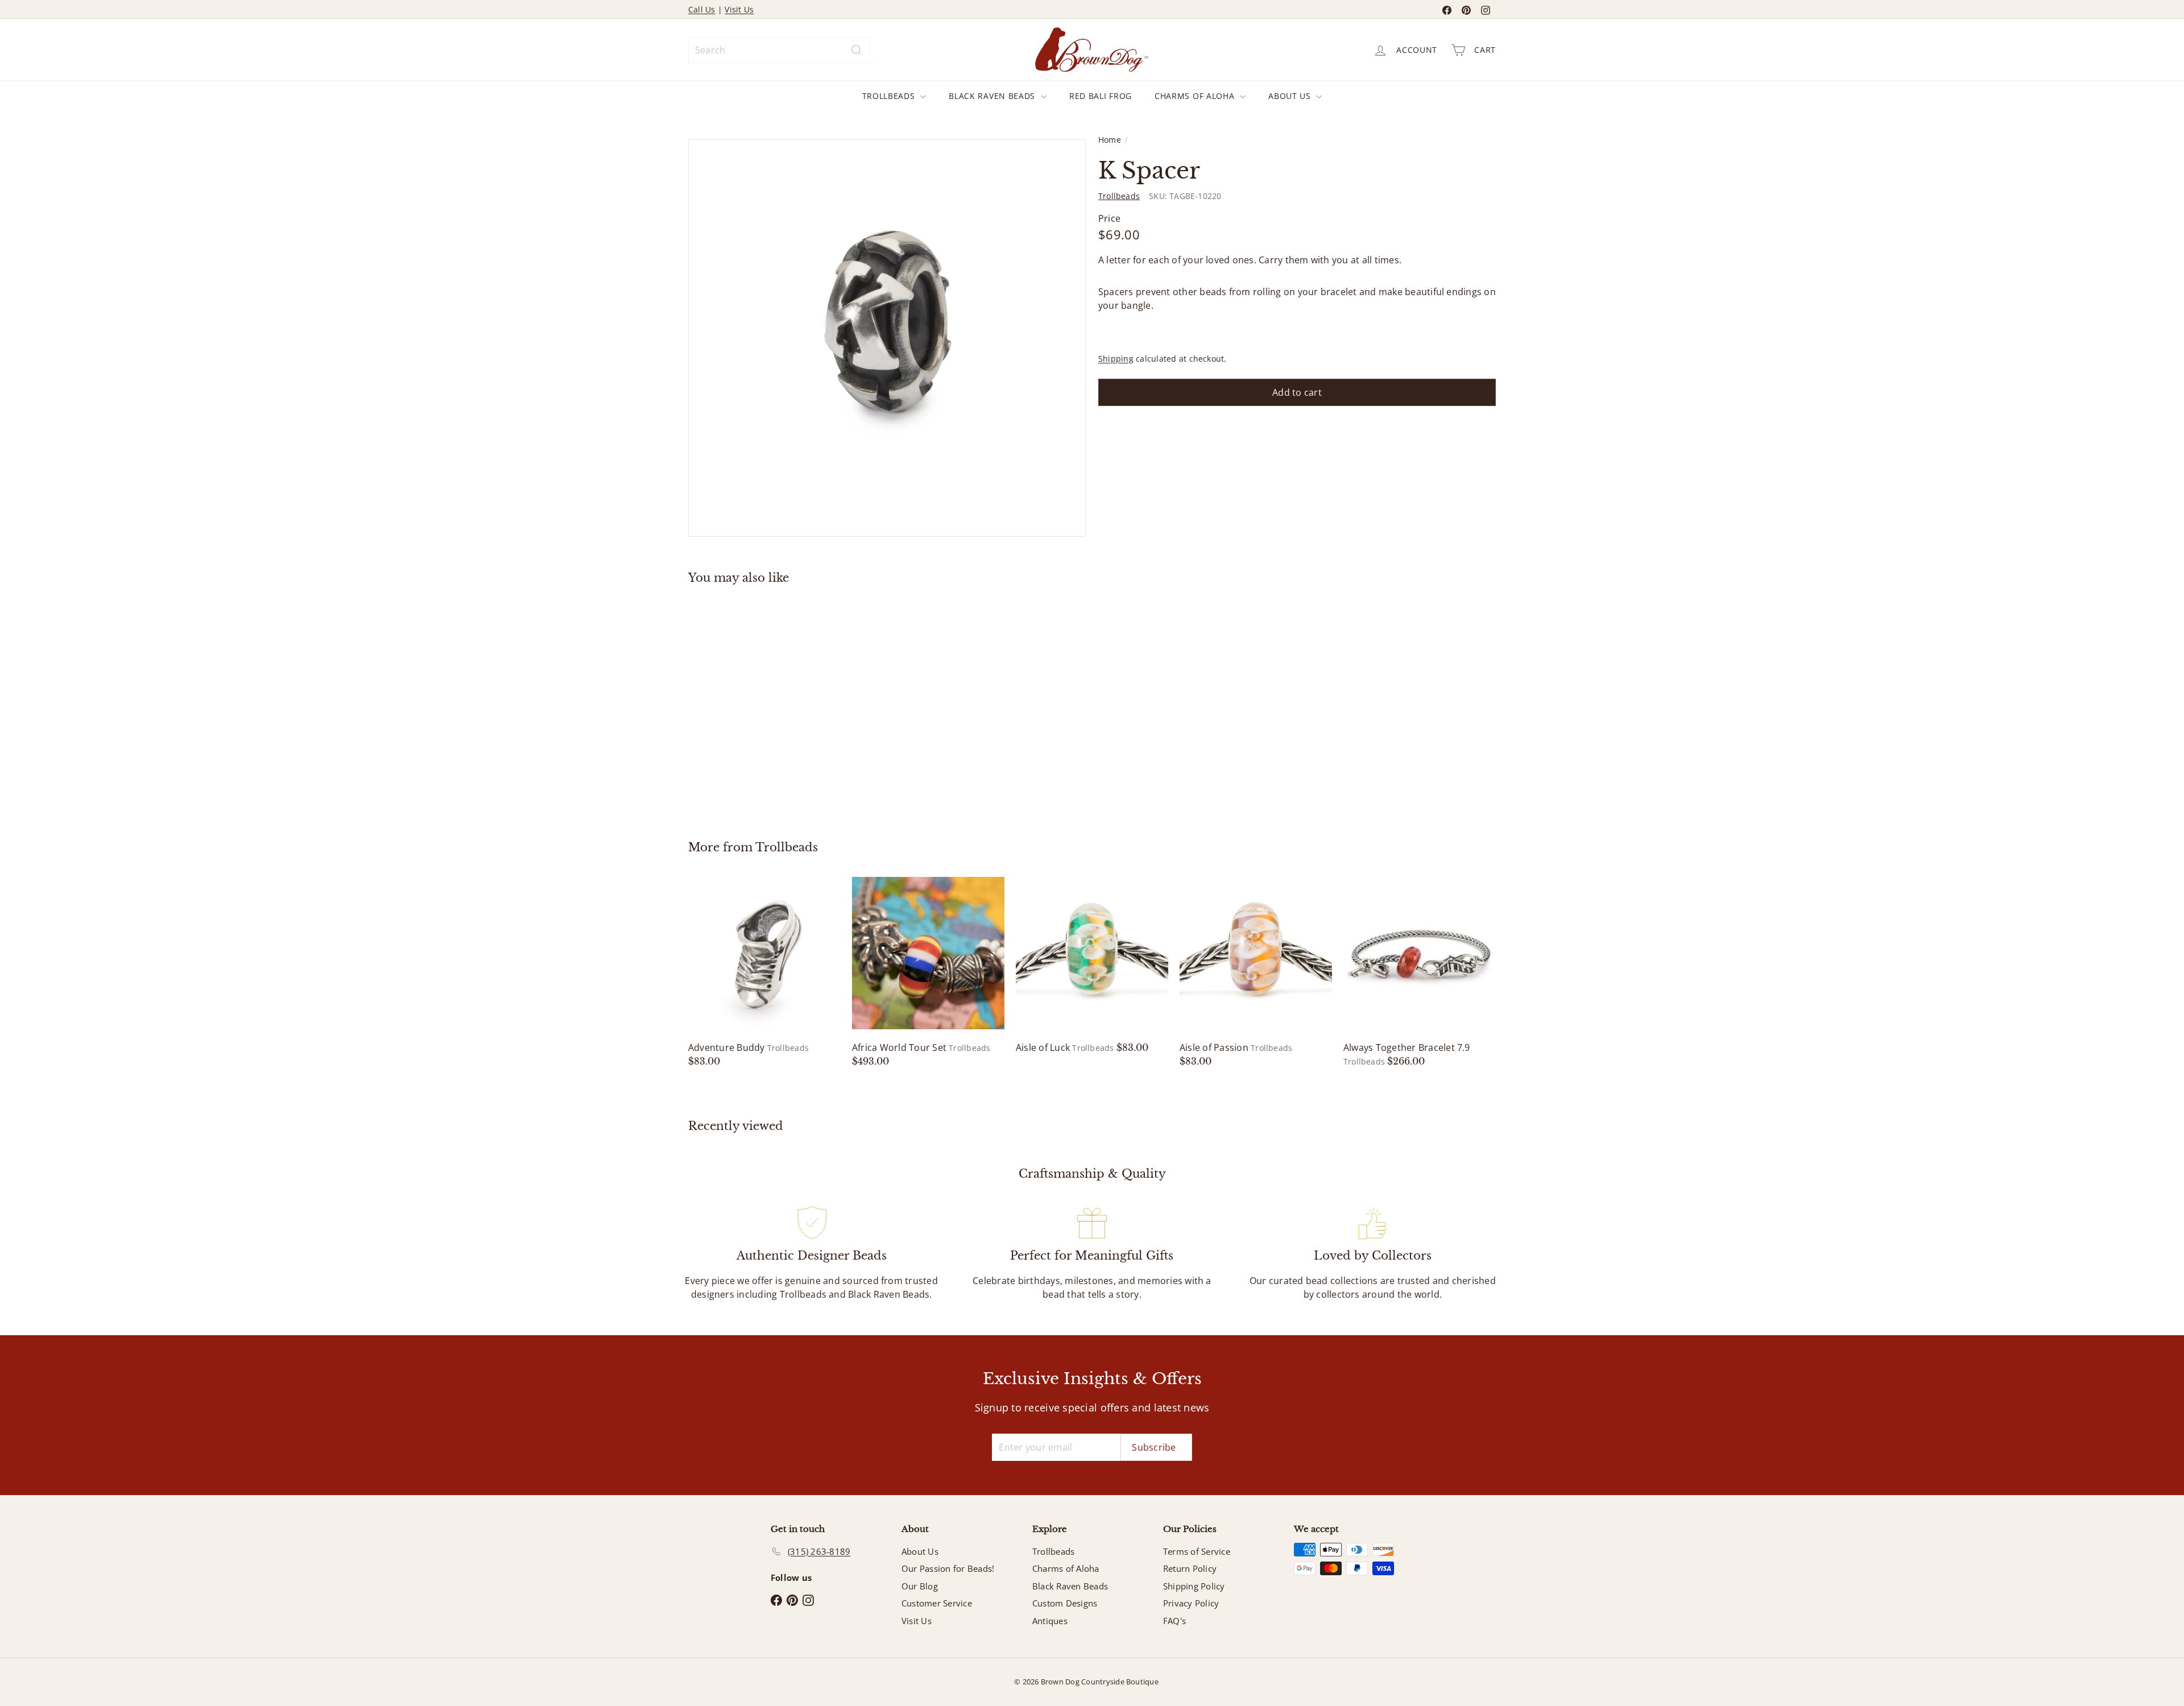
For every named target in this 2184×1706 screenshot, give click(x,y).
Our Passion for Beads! (948, 1568)
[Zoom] (887, 338)
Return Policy (1190, 1568)
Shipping (1116, 359)
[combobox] (779, 50)
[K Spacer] (751, 704)
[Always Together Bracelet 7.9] (1420, 972)
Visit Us (739, 9)
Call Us (702, 9)
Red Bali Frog (1101, 96)
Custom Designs (1065, 1603)
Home (1110, 140)
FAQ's (1174, 1621)
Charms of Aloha (1196, 96)
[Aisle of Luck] (1092, 966)
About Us (1291, 96)
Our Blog (920, 1586)
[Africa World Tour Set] (928, 972)
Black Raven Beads (993, 96)
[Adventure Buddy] (764, 972)
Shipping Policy (1194, 1586)
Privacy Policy (1191, 1603)
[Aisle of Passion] (1256, 972)
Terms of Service (1197, 1551)
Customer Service (937, 1603)
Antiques (1050, 1621)
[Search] (857, 50)
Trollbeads (890, 96)
